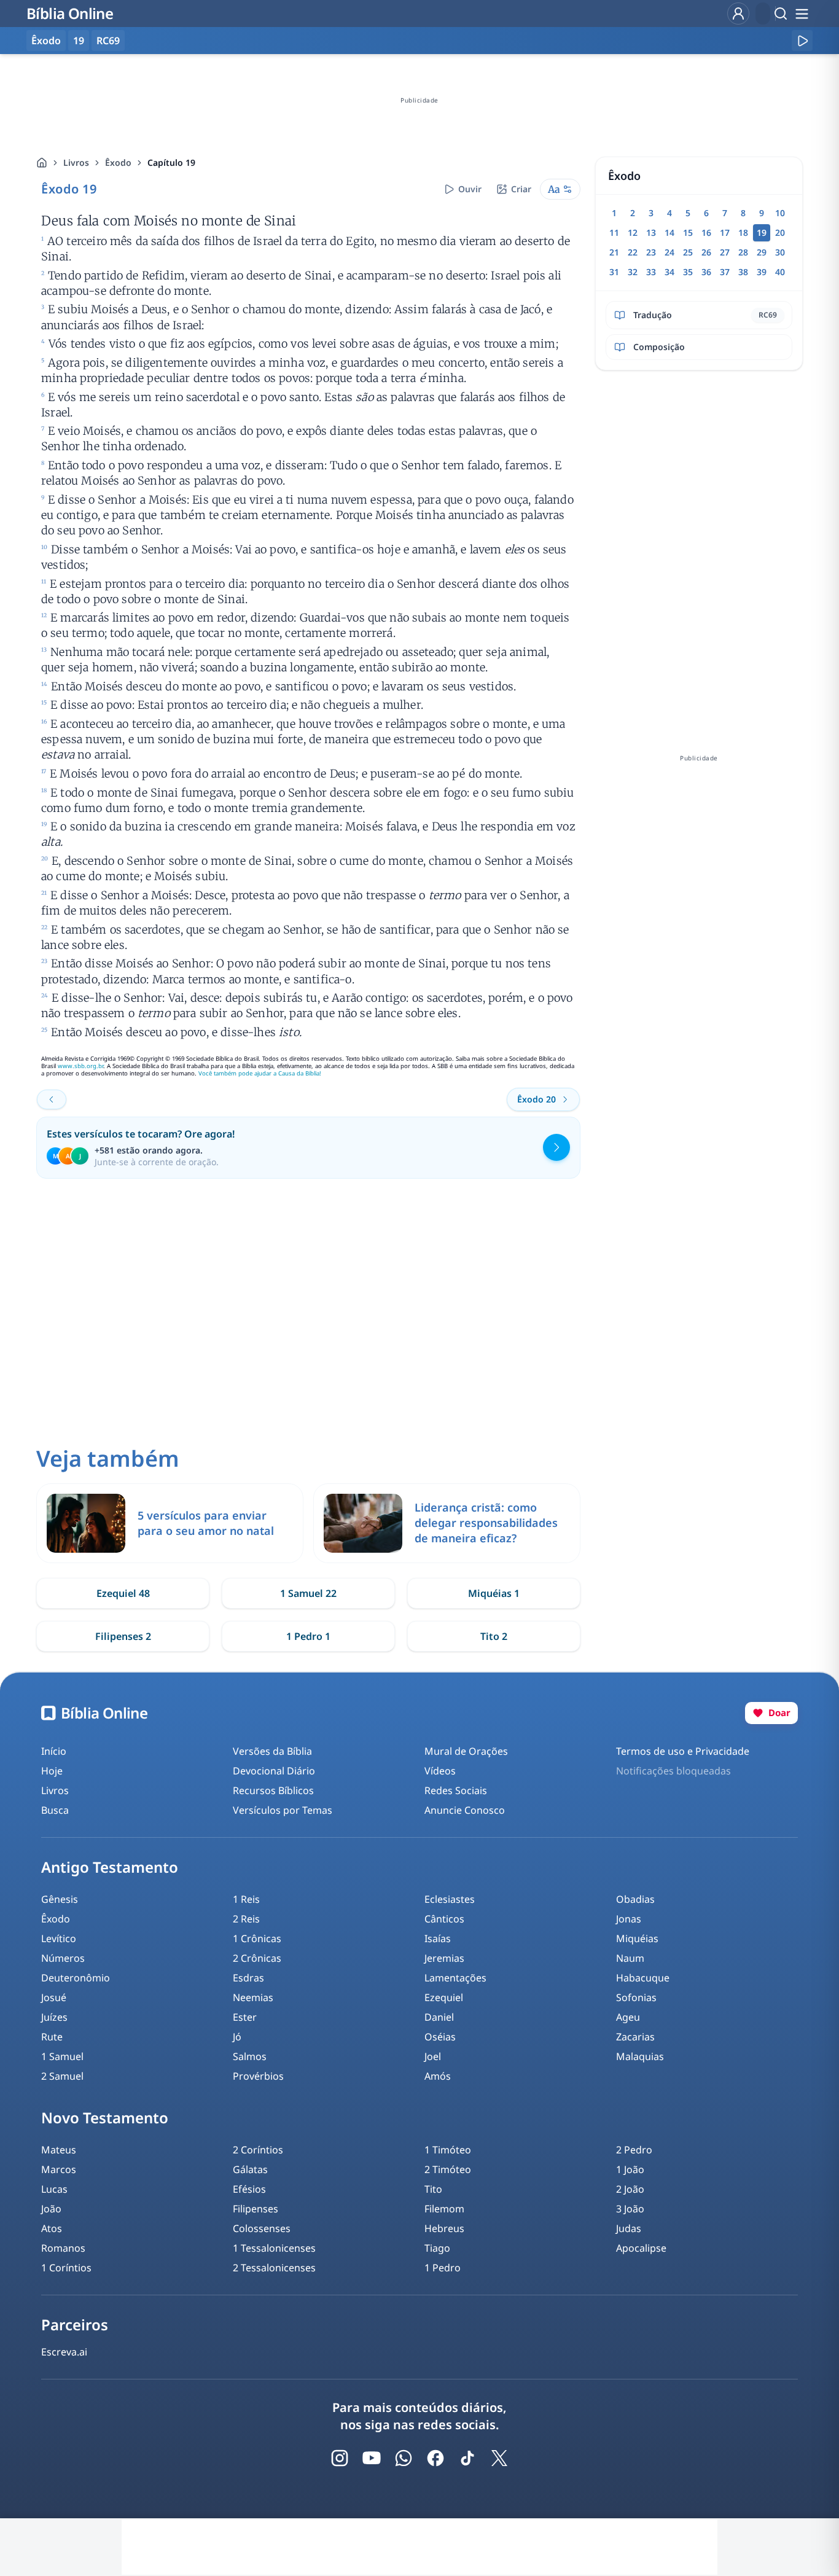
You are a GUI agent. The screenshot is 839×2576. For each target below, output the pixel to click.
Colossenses (262, 2228)
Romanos (63, 2248)
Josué (54, 1997)
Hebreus (444, 2228)
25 (688, 252)
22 (633, 252)
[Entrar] (738, 14)
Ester (245, 2017)
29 (762, 252)
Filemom (444, 2209)
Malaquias (640, 2056)
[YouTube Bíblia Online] (372, 2458)
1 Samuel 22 (308, 1593)
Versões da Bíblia (272, 1751)
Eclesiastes (450, 1899)
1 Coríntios (66, 2268)
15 (688, 232)
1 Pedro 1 (308, 1636)
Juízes (54, 2017)
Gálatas (250, 2169)
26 (706, 252)
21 (614, 252)
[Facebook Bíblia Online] (435, 2458)
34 (669, 272)
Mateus (59, 2150)
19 (79, 41)
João (51, 2209)
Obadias (635, 1899)
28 (743, 252)
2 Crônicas (257, 1958)
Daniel (439, 2017)
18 (743, 232)
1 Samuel (62, 2056)
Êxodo (118, 162)
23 (651, 252)
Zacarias (635, 2037)
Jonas (629, 1919)
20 (780, 232)
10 (780, 213)
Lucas (54, 2189)
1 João (630, 2169)
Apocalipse (641, 2248)
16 (706, 232)
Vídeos (440, 1771)
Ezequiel (444, 1997)
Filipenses (256, 2209)
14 (669, 232)
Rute (52, 2037)
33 (651, 272)
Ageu (628, 2017)
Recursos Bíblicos (273, 1790)
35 (688, 272)
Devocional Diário (274, 1771)
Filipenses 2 (123, 1636)
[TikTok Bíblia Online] (467, 2458)
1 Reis (246, 1899)
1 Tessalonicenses (274, 2248)
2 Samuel (62, 2076)
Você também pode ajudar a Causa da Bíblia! (260, 1073)
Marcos (59, 2169)
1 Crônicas (257, 1938)
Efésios (249, 2189)
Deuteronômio (76, 1978)
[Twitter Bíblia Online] (499, 2458)
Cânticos (444, 1919)
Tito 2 (494, 1636)
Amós (438, 2076)
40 (780, 272)
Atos (52, 2228)
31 (614, 272)
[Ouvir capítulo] (802, 41)
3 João (630, 2209)
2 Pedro (634, 2150)
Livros (76, 162)
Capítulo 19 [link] (171, 162)
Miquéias (637, 1938)
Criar (521, 189)
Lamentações (455, 1978)
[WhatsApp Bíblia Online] (404, 2458)
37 (725, 272)
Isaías (438, 1938)
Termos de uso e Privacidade (683, 1751)
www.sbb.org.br (80, 1066)
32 (633, 272)
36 (706, 272)
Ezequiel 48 (123, 1593)
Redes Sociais (456, 1790)
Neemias (253, 1997)
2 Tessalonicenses (274, 2268)
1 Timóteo (448, 2150)
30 (780, 252)
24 (669, 252)
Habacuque (643, 1978)
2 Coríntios (258, 2150)
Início (54, 1751)
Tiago (437, 2248)
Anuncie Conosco (465, 1810)
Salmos (250, 2056)
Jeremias (444, 1958)
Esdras (248, 1978)
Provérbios (258, 2076)
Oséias (440, 2037)
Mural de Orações (466, 1751)
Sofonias (636, 1997)
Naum (630, 1958)
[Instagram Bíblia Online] (340, 2458)
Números (63, 1958)
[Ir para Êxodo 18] (52, 1099)
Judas (629, 2228)
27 (725, 252)
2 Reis (246, 1919)
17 (725, 232)
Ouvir (470, 189)
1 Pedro (443, 2268)
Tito (433, 2189)
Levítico (59, 1938)
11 (614, 232)
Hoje (52, 1771)
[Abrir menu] (802, 14)
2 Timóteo (448, 2169)
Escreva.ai (64, 2352)
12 (633, 232)
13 (651, 232)
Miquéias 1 (494, 1593)
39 (762, 272)
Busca (55, 1810)
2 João (630, 2189)
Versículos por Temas (283, 1810)
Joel (433, 2056)
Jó (237, 2037)
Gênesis (60, 1899)
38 (743, 272)
